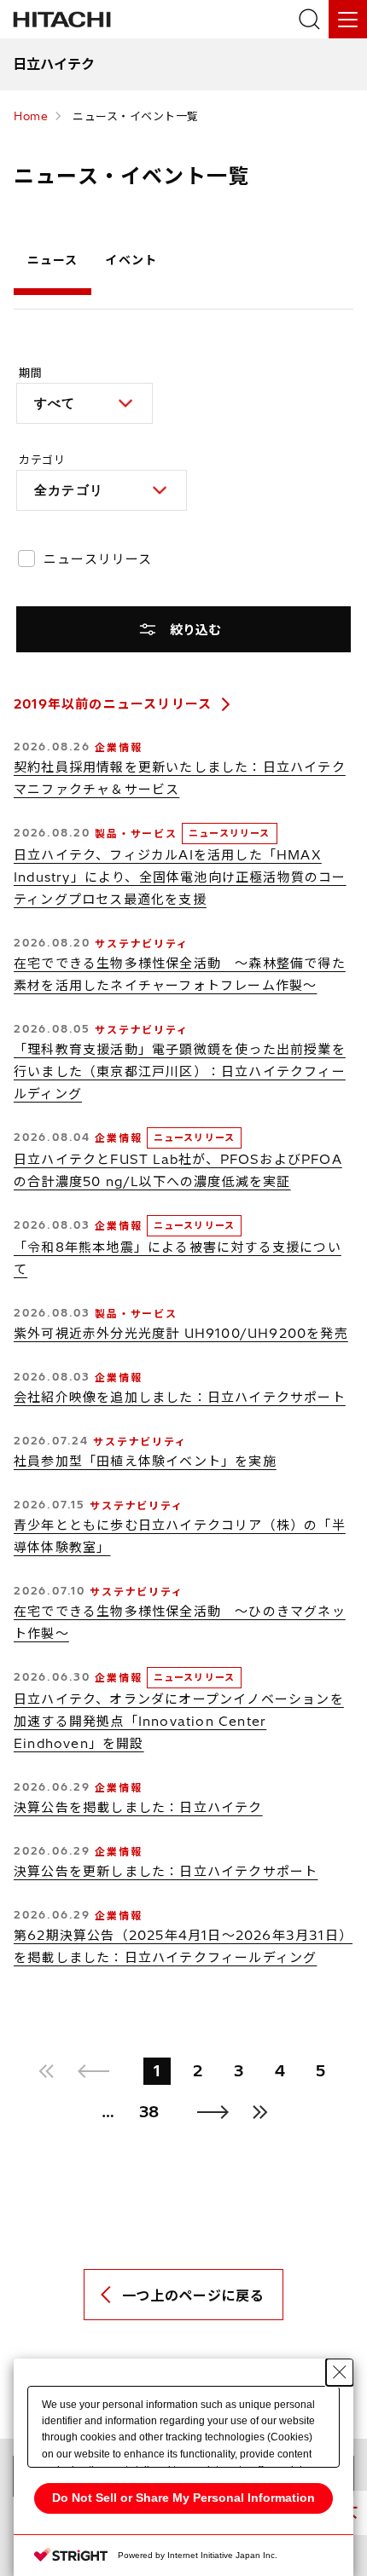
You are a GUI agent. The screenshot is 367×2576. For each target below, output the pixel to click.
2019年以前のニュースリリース (113, 704)
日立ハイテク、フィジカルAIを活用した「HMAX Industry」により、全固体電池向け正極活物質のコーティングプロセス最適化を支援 (180, 877)
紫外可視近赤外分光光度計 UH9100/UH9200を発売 (181, 1333)
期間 (30, 373)
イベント (131, 260)
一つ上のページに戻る (193, 2295)
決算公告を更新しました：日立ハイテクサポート (166, 1871)
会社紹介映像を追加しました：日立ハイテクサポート (180, 1397)
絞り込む (195, 630)
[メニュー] (348, 19)
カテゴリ (42, 460)
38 (149, 2112)
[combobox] (84, 403)
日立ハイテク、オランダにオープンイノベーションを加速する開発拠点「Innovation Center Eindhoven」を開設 (179, 1721)
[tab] (52, 264)
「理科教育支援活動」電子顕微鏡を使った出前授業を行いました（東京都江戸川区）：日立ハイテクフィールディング (180, 1071)
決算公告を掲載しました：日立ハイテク (138, 1807)
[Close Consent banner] (340, 2372)
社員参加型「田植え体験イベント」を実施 (145, 1461)
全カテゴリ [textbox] (69, 490)
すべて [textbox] (55, 403)
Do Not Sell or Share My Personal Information (183, 2498)
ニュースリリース (98, 559)
